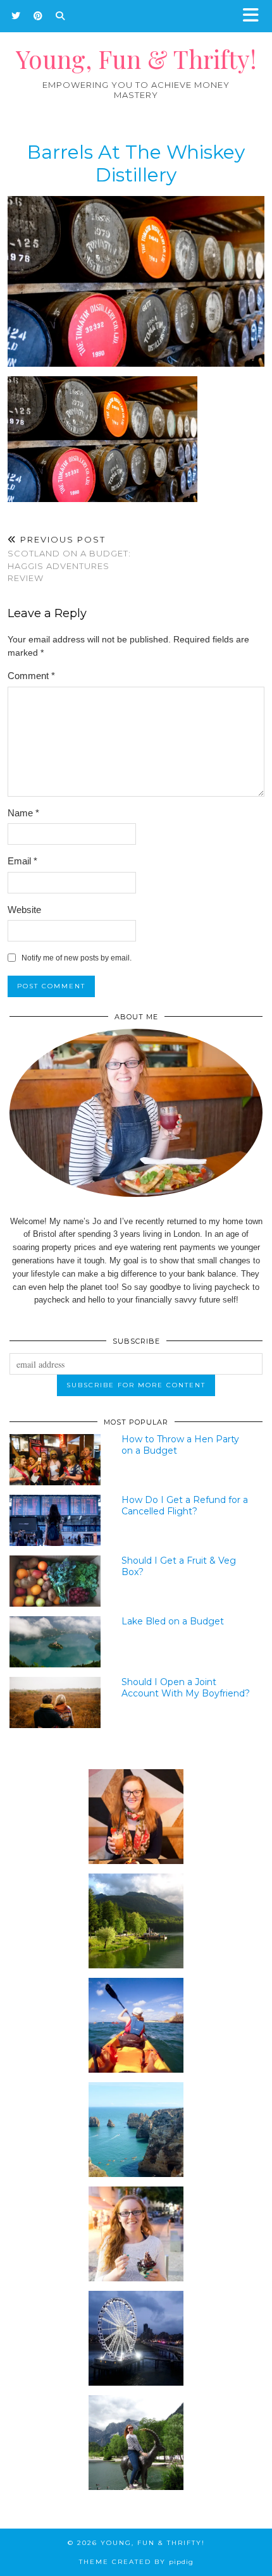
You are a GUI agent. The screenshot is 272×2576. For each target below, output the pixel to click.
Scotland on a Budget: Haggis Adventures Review (69, 559)
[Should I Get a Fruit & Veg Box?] (55, 1581)
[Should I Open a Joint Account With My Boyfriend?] (55, 1702)
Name (23, 813)
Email (22, 861)
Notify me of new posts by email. (77, 958)
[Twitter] (16, 16)
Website (24, 910)
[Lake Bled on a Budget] (55, 1642)
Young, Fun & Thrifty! (136, 59)
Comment (31, 676)
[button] (255, 16)
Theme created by (136, 2562)
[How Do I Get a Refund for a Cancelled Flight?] (55, 1520)
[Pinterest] (38, 16)
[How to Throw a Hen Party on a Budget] (55, 1460)
